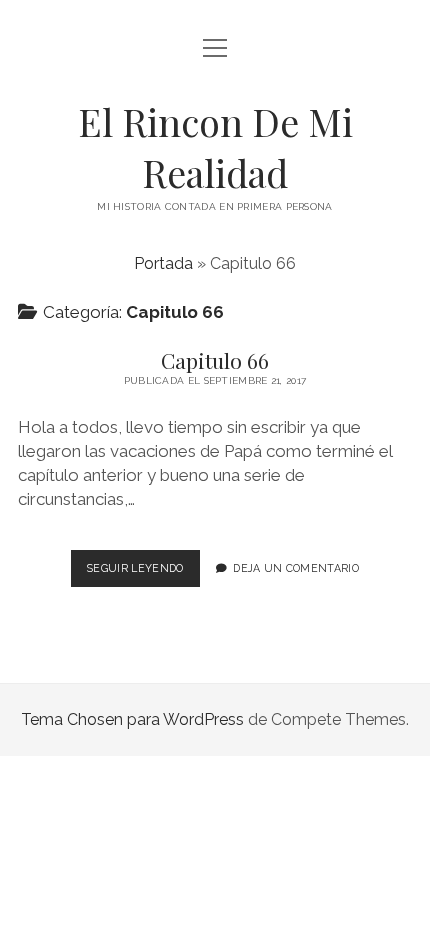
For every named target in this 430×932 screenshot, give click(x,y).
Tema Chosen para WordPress (132, 719)
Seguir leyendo (143, 574)
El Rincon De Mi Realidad (215, 147)
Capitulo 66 (215, 360)
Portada (163, 263)
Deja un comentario (296, 568)
